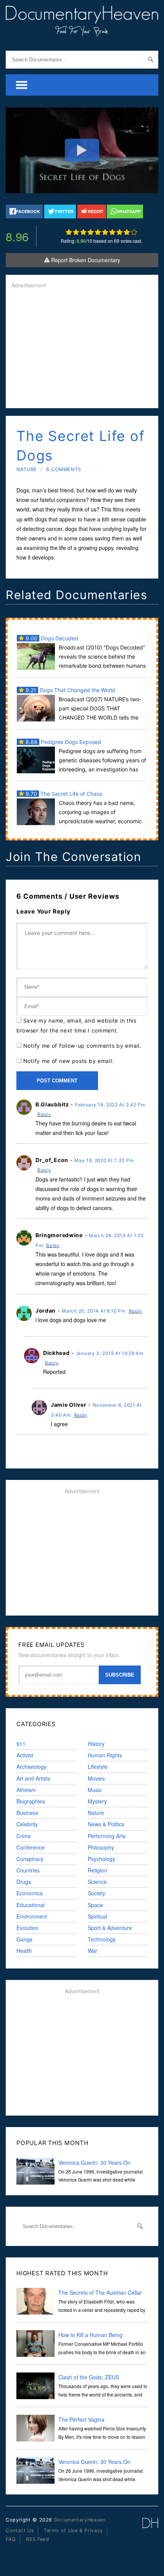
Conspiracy (30, 1859)
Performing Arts (107, 1836)
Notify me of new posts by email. (68, 1061)
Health (24, 1951)
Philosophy (101, 1847)
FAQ (11, 2539)
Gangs (24, 1939)
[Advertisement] (82, 349)
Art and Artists (33, 1778)
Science (97, 1882)
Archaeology (31, 1766)
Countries (28, 1870)
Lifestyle (98, 1766)
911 (21, 1744)
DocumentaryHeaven (80, 2520)
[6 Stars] (105, 232)
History (96, 1744)
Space (95, 1905)
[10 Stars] (134, 232)
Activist (25, 1755)
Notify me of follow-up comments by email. (82, 1046)
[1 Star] (69, 232)
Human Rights (105, 1755)
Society (96, 1893)
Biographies (31, 1801)
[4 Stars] (91, 232)
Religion (97, 1870)
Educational (31, 1905)
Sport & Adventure (110, 1928)
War (92, 1951)
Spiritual (97, 1916)
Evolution (27, 1928)
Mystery (97, 1801)
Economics (30, 1893)
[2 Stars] (76, 232)
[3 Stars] (83, 232)
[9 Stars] (127, 232)
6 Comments (64, 469)
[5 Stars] (98, 232)
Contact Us (20, 2530)
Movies (96, 1778)
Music (95, 1790)
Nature (27, 469)
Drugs (24, 1882)
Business (27, 1813)
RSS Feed (38, 2539)
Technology (102, 1939)
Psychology (101, 1859)
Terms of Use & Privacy (73, 2530)
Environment (32, 1916)
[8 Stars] (120, 232)
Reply (44, 1114)
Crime (24, 1836)
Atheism (26, 1790)
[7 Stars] (112, 232)
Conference (31, 1847)
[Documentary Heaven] (82, 31)
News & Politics (106, 1824)
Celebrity (27, 1824)
